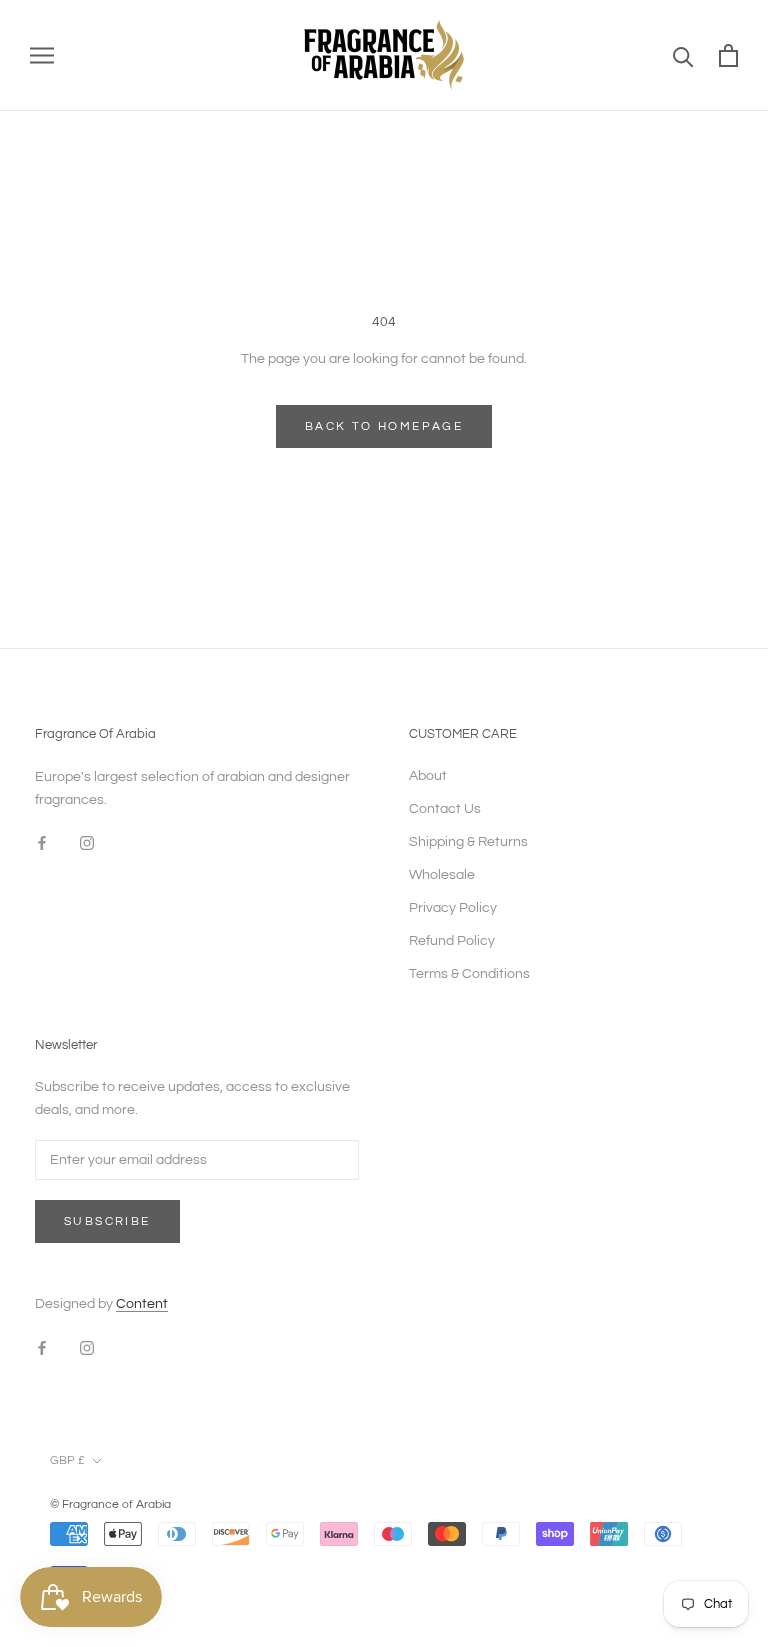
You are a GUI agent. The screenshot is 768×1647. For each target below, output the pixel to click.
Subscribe (107, 1221)
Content (142, 1304)
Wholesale (442, 875)
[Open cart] (728, 55)
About (428, 776)
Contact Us (445, 809)
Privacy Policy (453, 908)
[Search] (683, 55)
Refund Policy (452, 941)
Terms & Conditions (469, 974)
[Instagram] (87, 843)
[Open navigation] (42, 55)
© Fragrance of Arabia (110, 1504)
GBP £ (67, 1460)
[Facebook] (42, 843)
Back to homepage (384, 426)
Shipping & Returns (468, 842)
